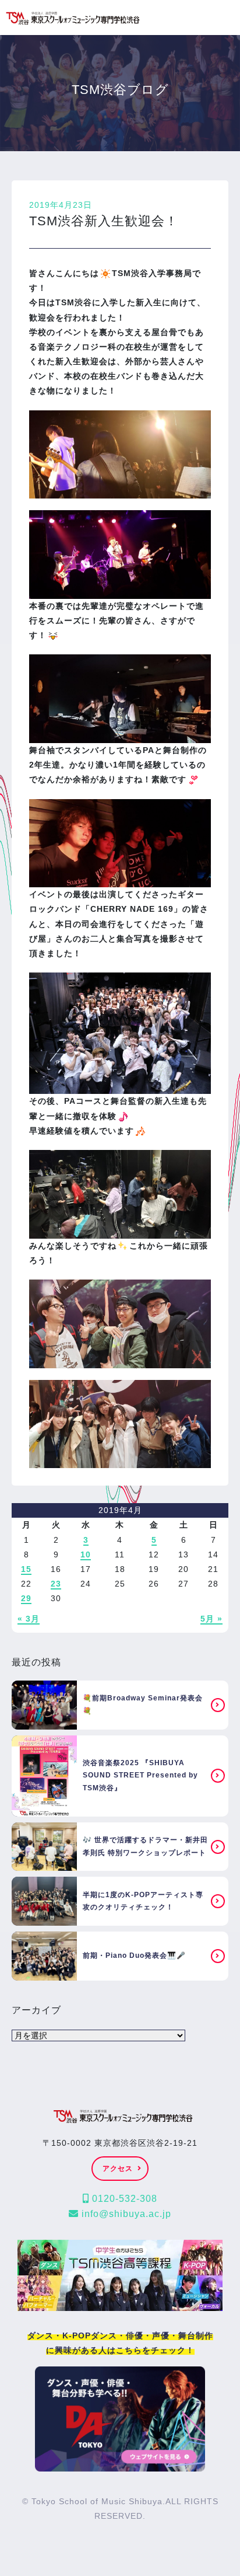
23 (56, 1584)
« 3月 (29, 1619)
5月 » (211, 1619)
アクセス (118, 2169)
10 (86, 1554)
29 (26, 1598)
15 (26, 1569)
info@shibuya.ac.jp (125, 2214)
